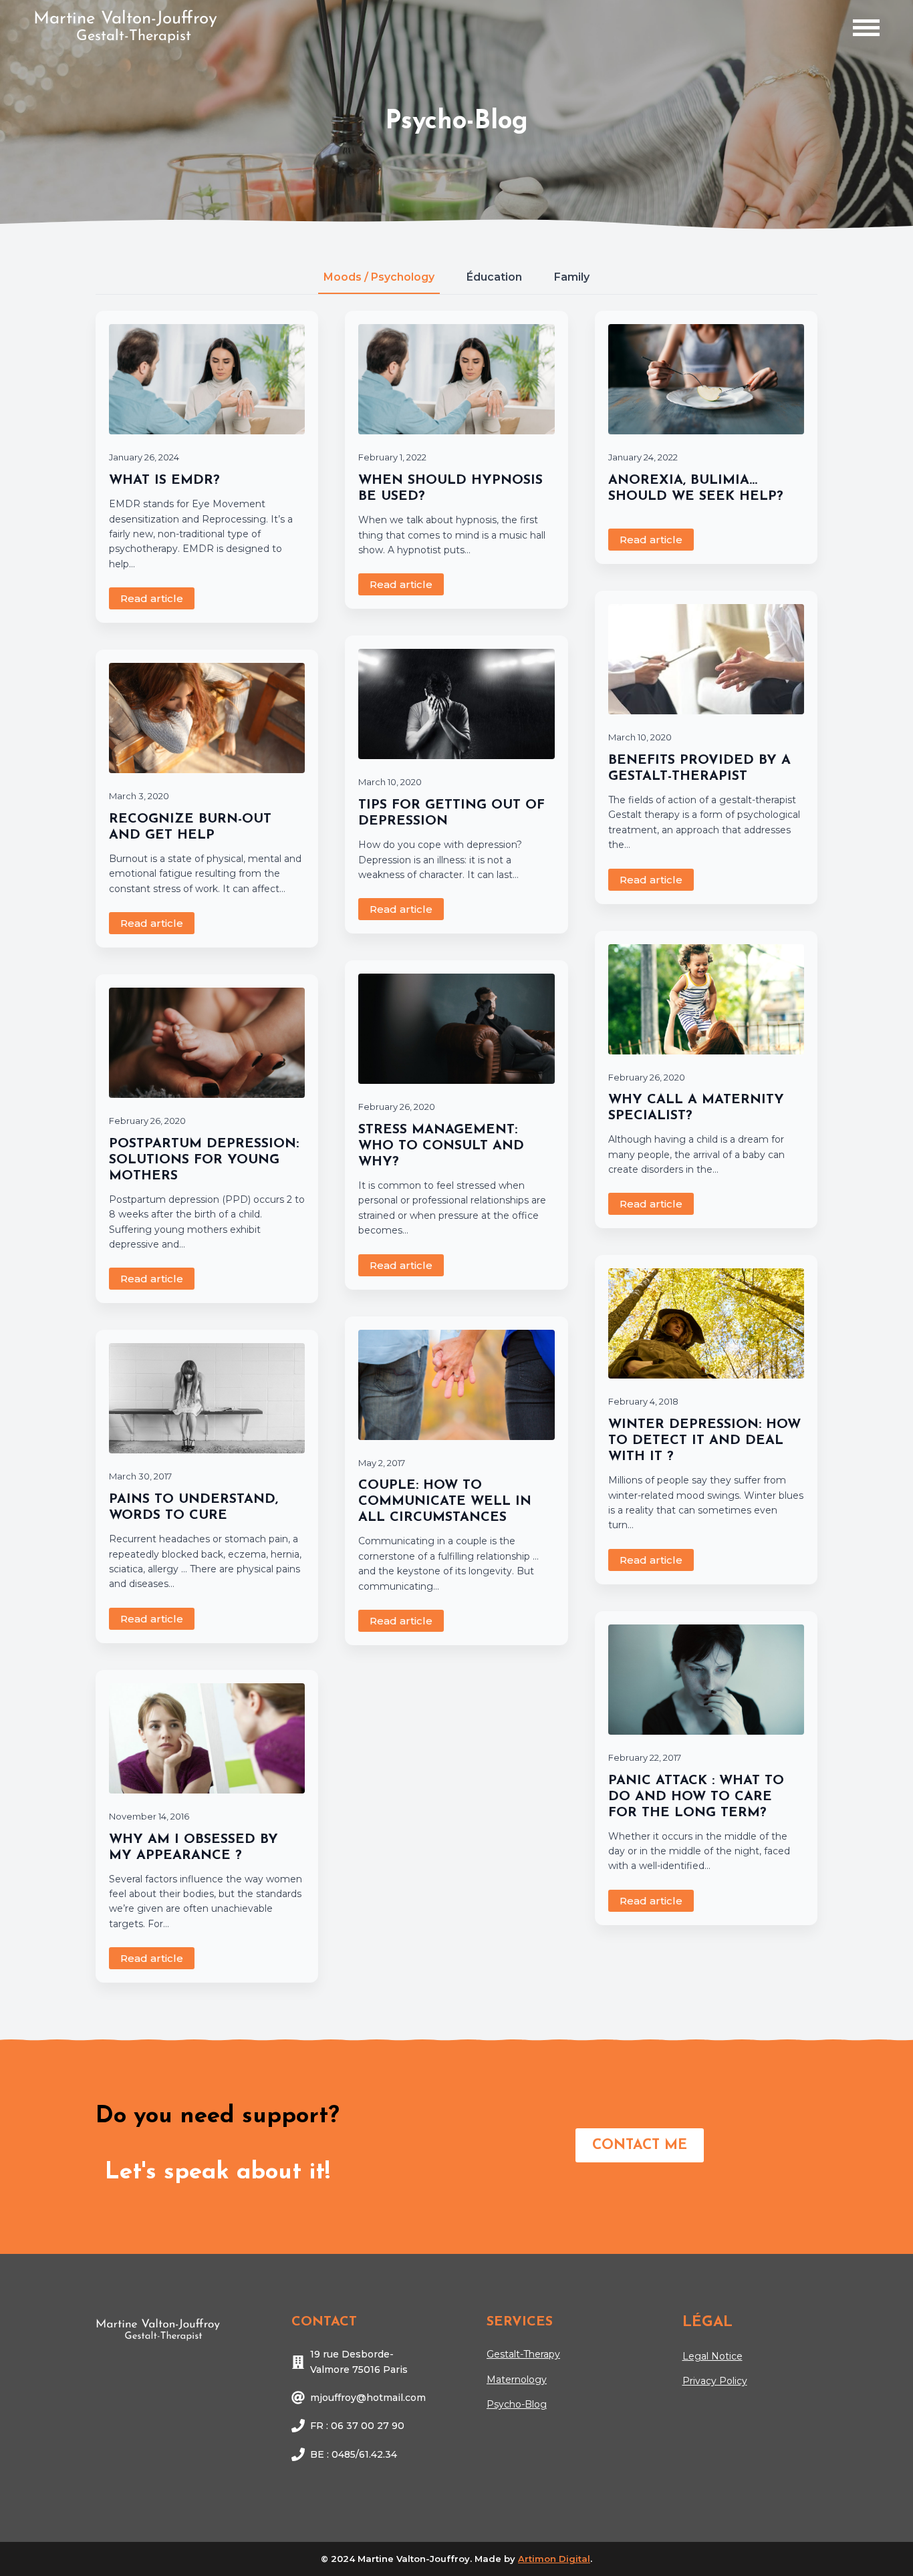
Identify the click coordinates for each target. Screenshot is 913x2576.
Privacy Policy (715, 2381)
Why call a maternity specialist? (696, 1108)
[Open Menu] (866, 28)
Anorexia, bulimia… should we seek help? (696, 488)
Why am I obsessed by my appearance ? (193, 1848)
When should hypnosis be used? (450, 488)
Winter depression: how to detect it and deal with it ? (704, 1441)
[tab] (379, 277)
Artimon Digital (554, 2559)
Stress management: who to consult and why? (441, 1146)
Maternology (517, 2380)
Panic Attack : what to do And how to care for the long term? (696, 1797)
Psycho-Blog (517, 2404)
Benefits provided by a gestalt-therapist (699, 768)
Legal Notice (712, 2356)
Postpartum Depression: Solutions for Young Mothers (204, 1160)
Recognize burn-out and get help (190, 827)
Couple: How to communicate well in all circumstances (445, 1501)
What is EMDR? (164, 480)
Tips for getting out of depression (451, 813)
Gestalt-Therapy (523, 2354)
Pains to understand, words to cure (193, 1508)
